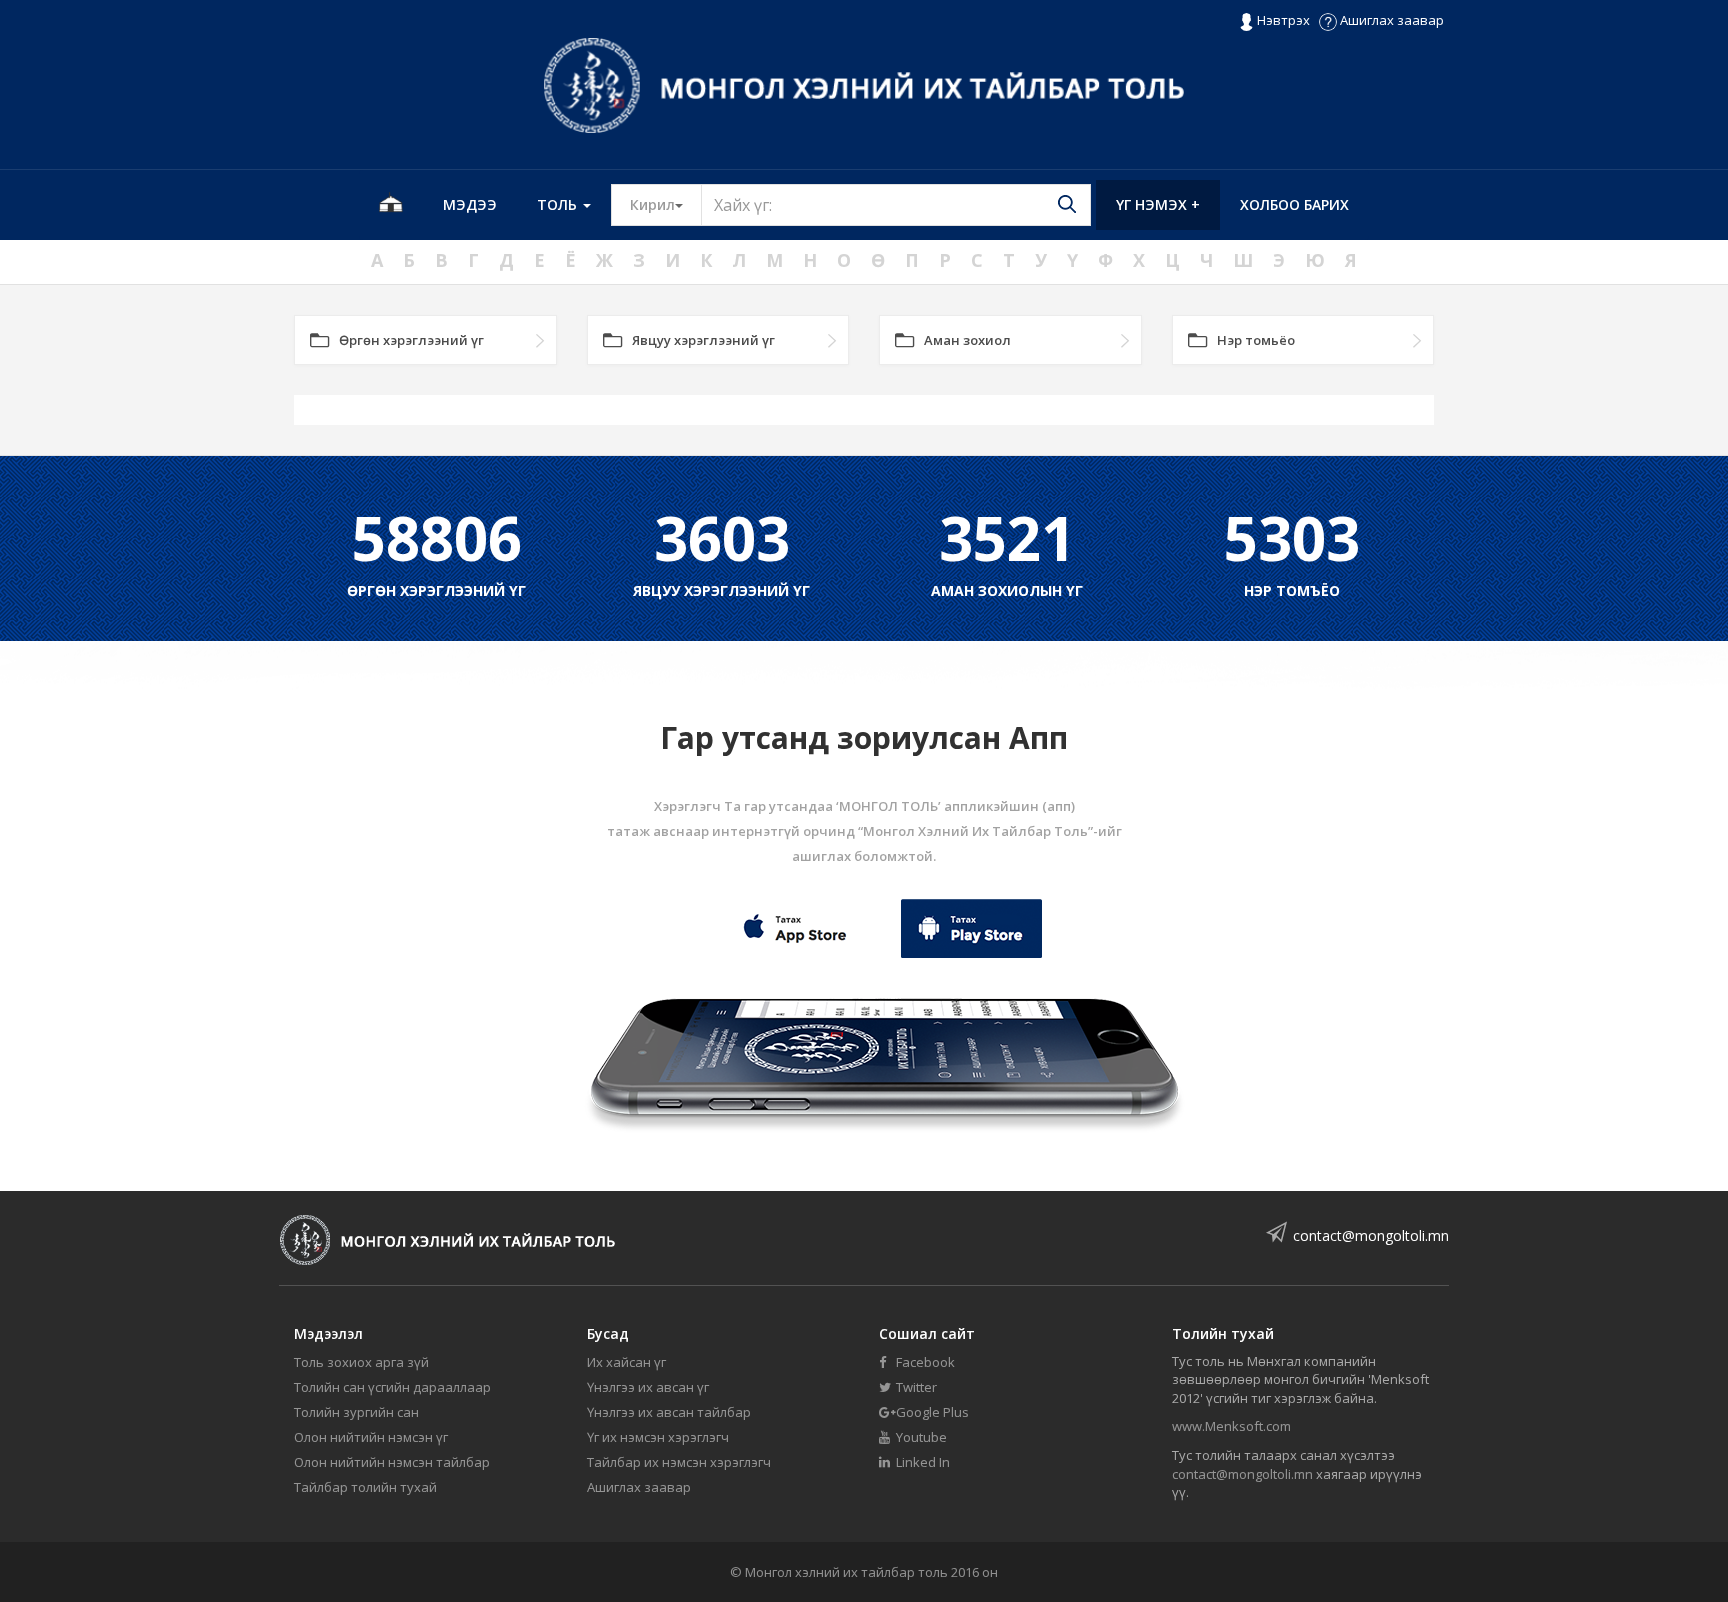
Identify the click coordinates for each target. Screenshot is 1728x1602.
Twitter (915, 1387)
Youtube (920, 1437)
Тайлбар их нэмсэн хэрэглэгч (679, 1462)
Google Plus (931, 1412)
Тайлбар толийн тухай (365, 1487)
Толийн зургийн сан (356, 1412)
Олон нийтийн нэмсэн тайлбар (392, 1462)
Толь (559, 204)
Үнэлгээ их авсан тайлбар (669, 1412)
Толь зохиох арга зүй (361, 1362)
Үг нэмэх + (1158, 204)
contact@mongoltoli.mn (1371, 1235)
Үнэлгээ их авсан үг (648, 1387)
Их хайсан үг (626, 1362)
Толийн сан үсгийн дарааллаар (392, 1387)
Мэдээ (470, 204)
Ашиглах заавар (1390, 20)
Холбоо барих (1294, 204)
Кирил (666, 204)
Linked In (921, 1462)
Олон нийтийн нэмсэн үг (371, 1437)
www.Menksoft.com (1231, 1426)
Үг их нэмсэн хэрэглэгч (658, 1437)
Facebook (924, 1362)
